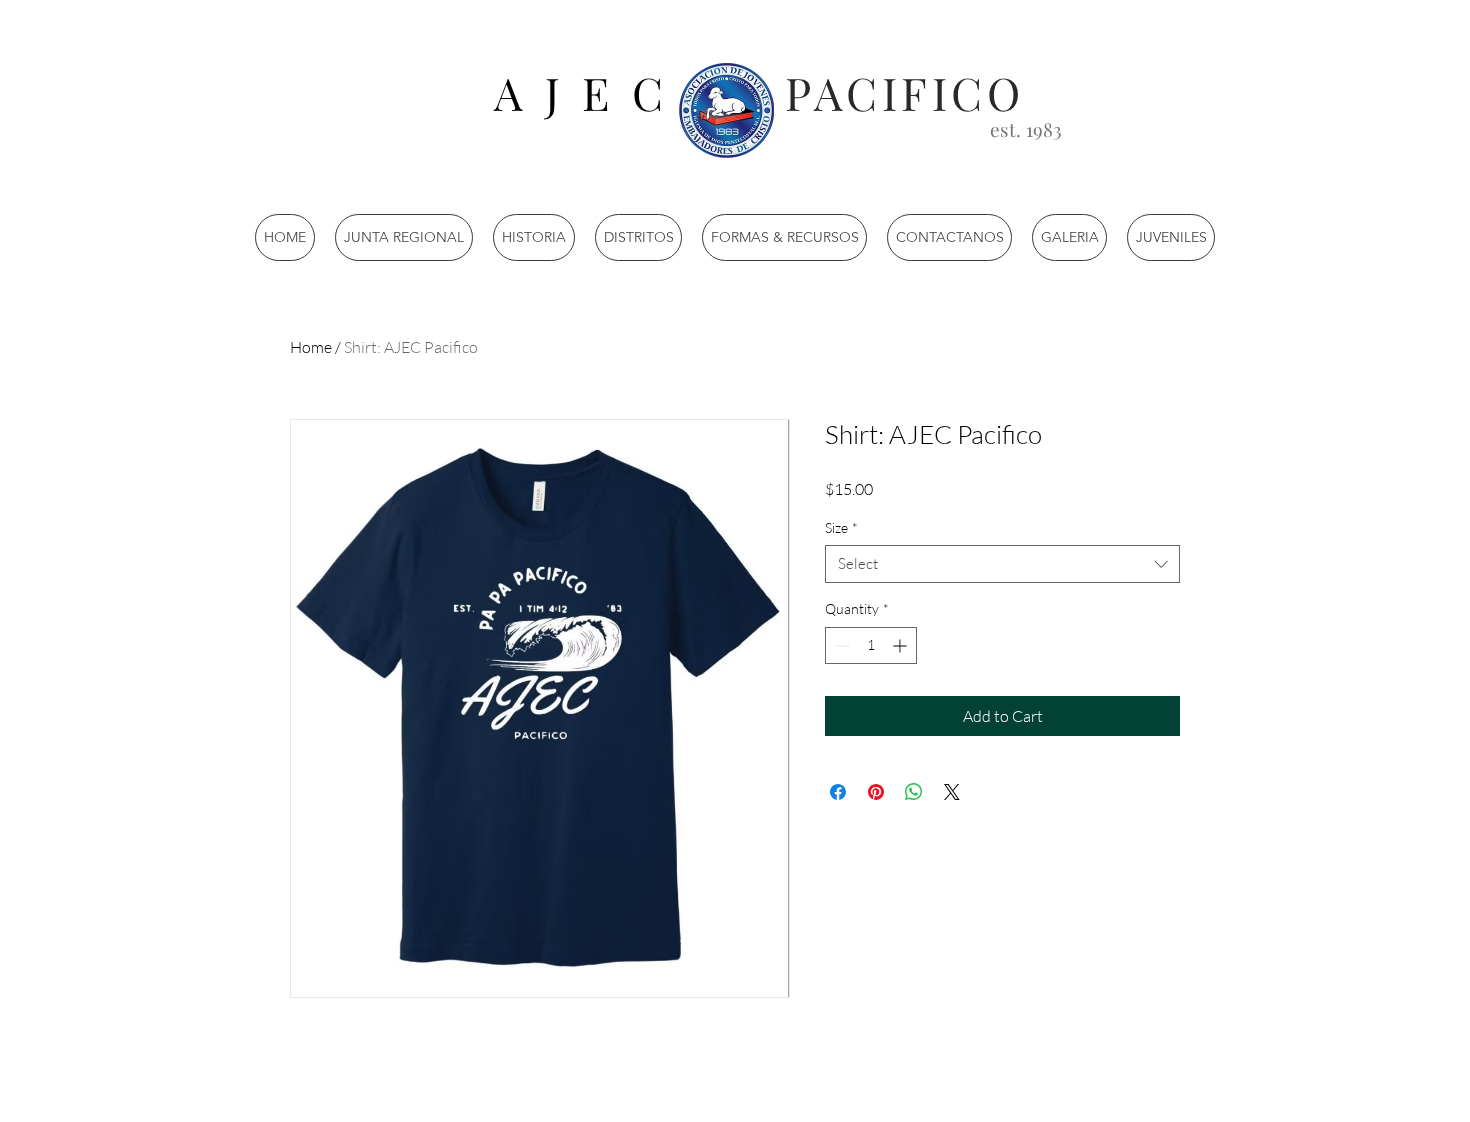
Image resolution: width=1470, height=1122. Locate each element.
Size (841, 527)
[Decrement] (840, 645)
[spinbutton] (871, 645)
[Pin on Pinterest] (876, 792)
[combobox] (1002, 564)
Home (311, 347)
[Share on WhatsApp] (914, 792)
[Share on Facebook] (838, 792)
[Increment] (901, 645)
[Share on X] (952, 792)
